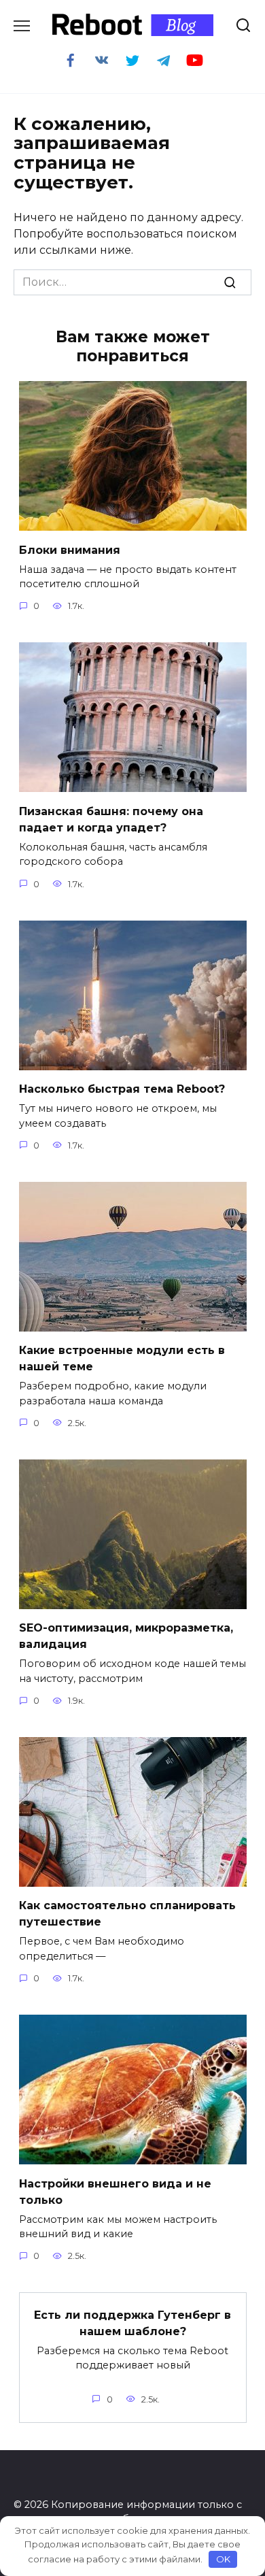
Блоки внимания (70, 549)
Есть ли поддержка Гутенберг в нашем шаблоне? (132, 2323)
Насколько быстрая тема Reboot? (122, 1089)
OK (223, 2559)
